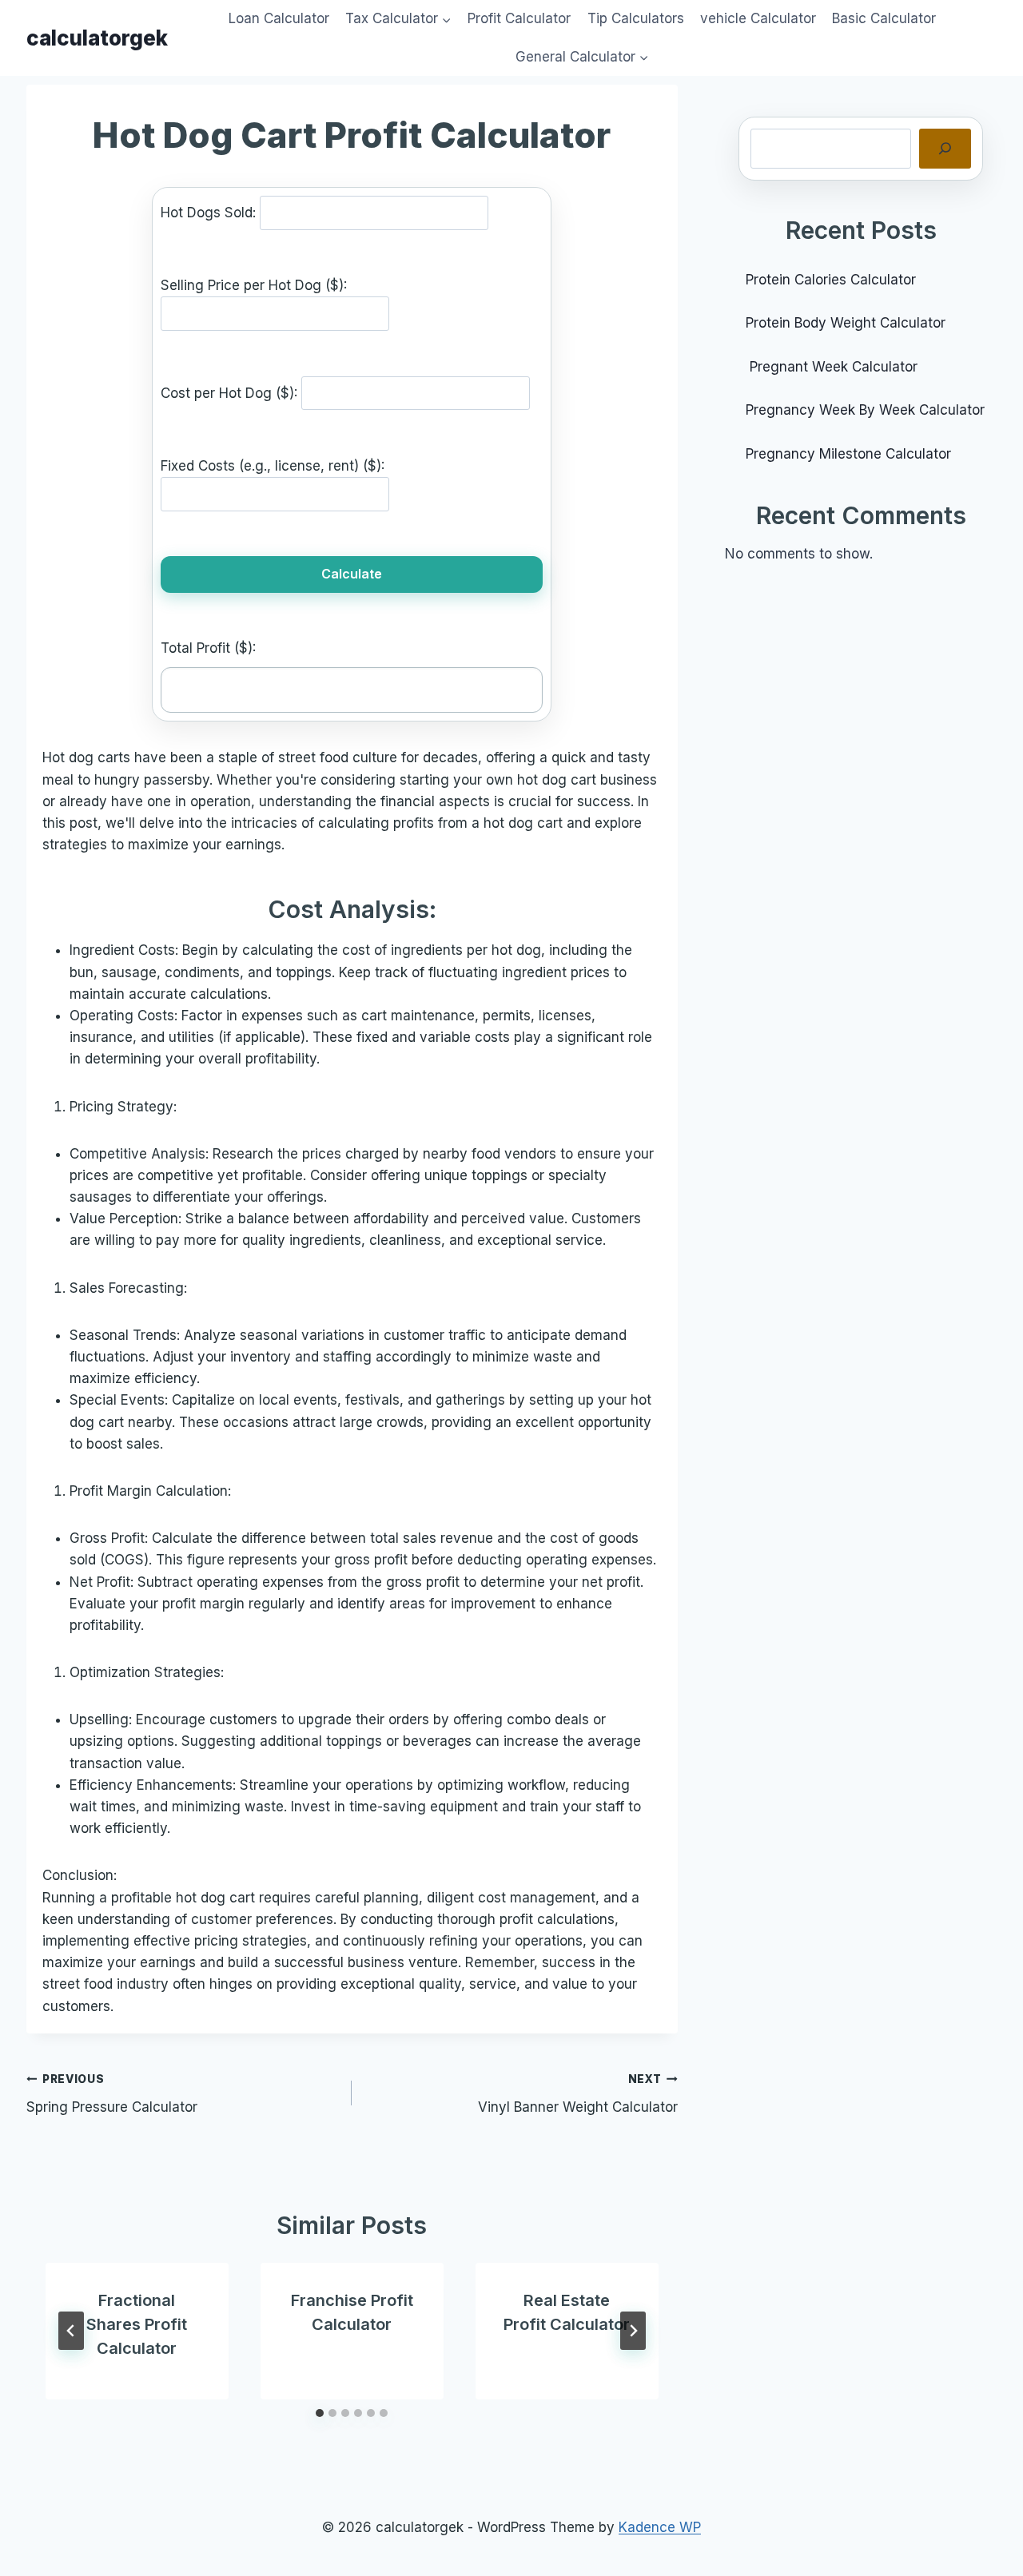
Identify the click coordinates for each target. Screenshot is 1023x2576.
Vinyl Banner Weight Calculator (578, 2094)
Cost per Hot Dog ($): (231, 392)
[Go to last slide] (71, 2331)
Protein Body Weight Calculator (848, 323)
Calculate (352, 574)
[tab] (320, 2413)
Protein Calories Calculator (833, 280)
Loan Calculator (279, 18)
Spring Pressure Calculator (112, 2094)
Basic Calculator (884, 18)
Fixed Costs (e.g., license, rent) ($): (273, 466)
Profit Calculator (519, 18)
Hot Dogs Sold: (210, 213)
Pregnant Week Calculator (832, 367)
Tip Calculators (636, 18)
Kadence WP (660, 2527)
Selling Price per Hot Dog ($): (254, 285)
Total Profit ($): (208, 648)
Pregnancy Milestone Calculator (848, 454)
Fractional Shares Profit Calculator (137, 2324)
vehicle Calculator (758, 18)
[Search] (945, 149)
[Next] (633, 2331)
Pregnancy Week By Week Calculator (865, 410)
